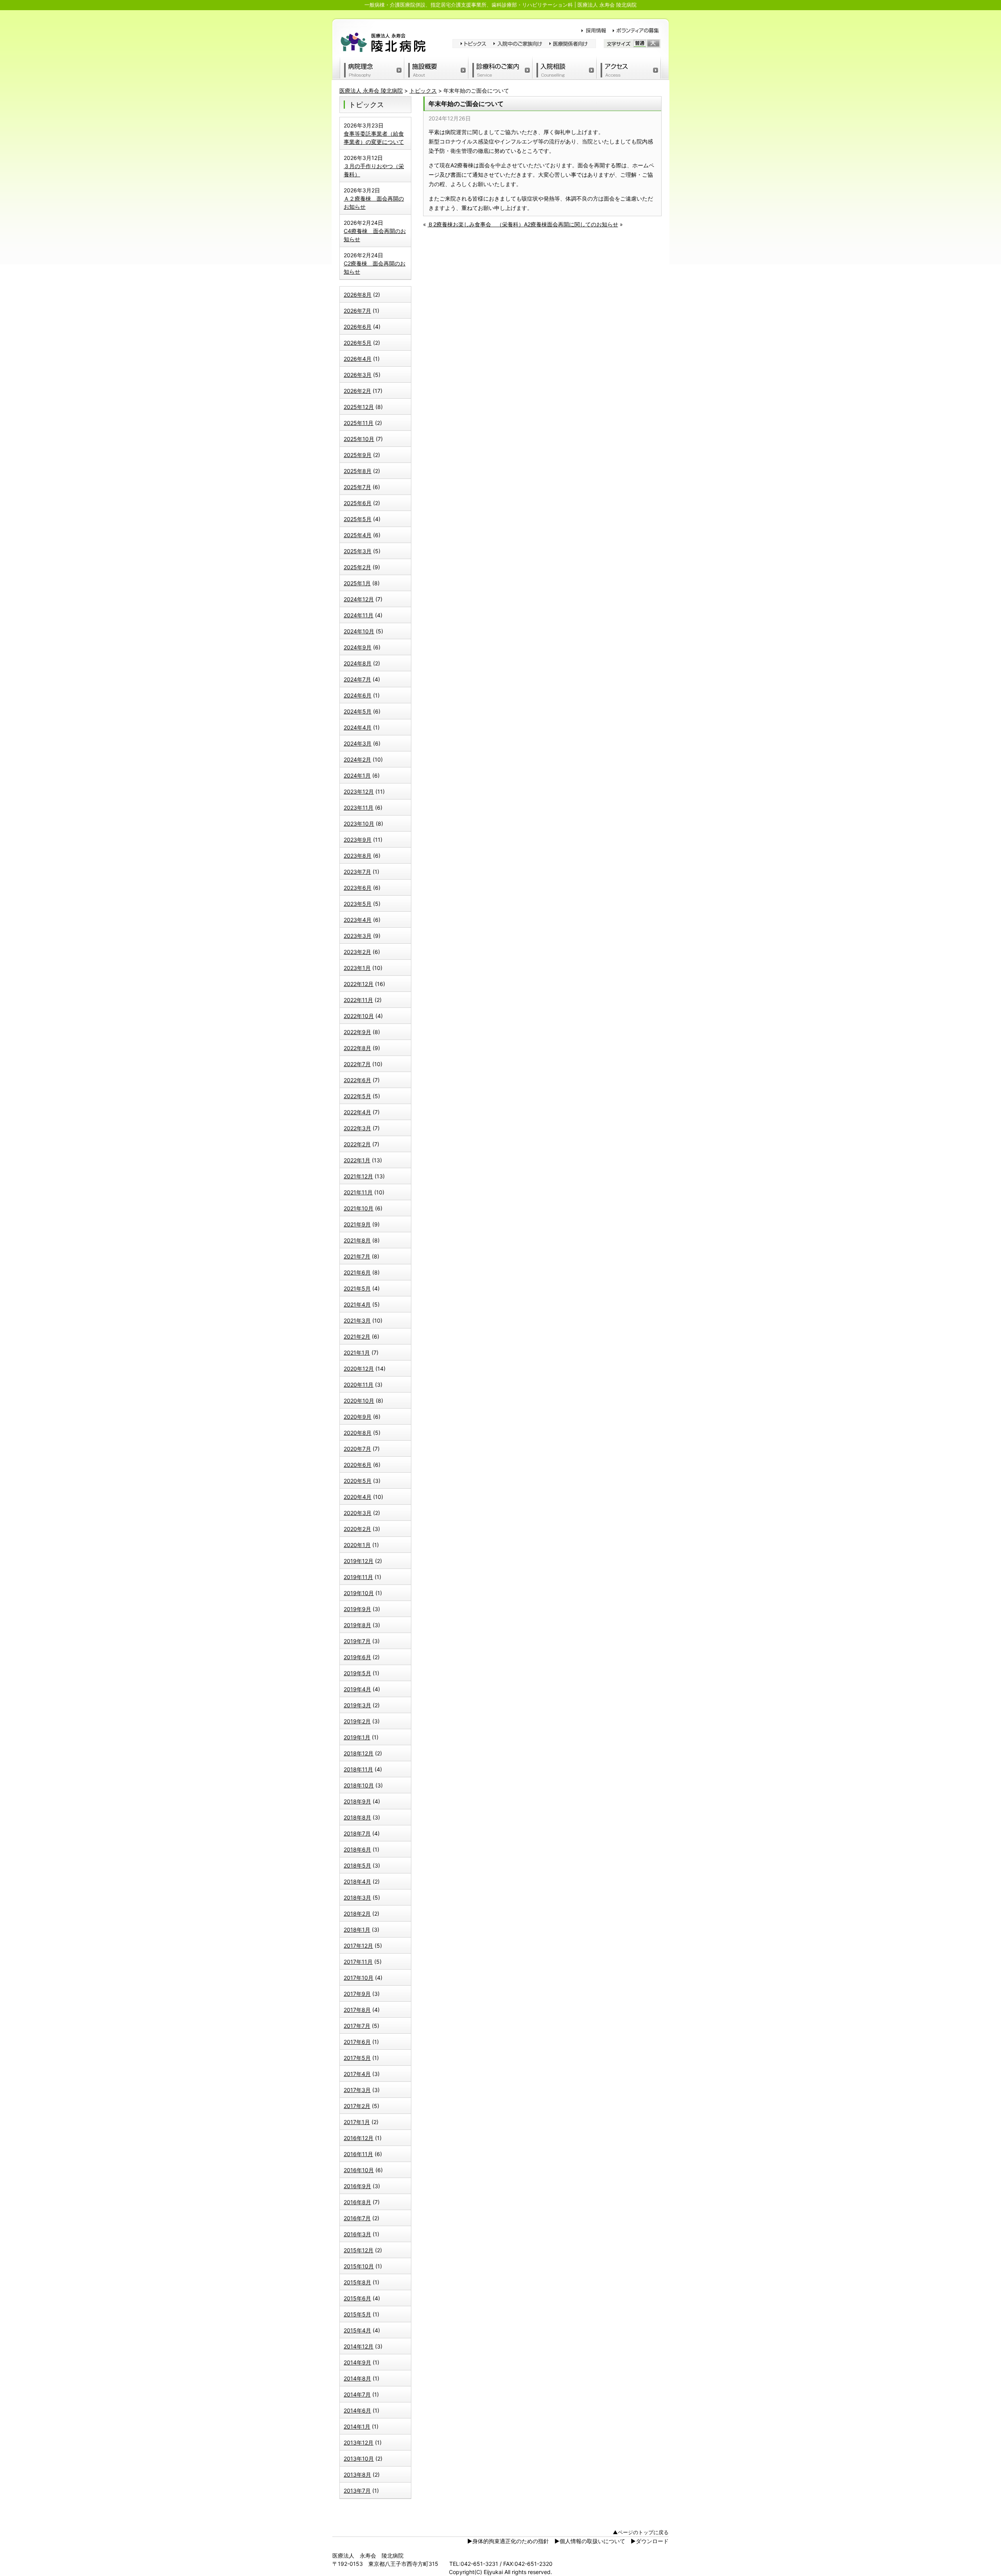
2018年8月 (357, 1817)
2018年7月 (357, 1833)
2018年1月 (357, 1930)
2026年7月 (357, 311)
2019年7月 (357, 1641)
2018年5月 (357, 1865)
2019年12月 (359, 1561)
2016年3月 (357, 2234)
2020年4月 (358, 1497)
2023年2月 (357, 952)
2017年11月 (358, 1962)
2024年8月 (358, 663)
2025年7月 (357, 487)
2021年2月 (357, 1336)
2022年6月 (357, 1080)
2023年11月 (359, 808)
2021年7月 (357, 1256)
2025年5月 (358, 519)
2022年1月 (357, 1160)
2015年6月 (357, 2298)
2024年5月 (358, 711)
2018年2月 (357, 1914)
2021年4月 (357, 1304)
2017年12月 (358, 1946)
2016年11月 (358, 2154)
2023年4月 (358, 920)
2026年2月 (357, 391)
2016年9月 (357, 2186)
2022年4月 (357, 1112)
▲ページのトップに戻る (641, 2532)
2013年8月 (357, 2475)
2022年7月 (357, 1064)
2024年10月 (359, 631)
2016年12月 (359, 2138)
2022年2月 (357, 1144)
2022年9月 (357, 1032)
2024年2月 (357, 759)
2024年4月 (358, 727)
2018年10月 (359, 1785)
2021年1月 (357, 1353)
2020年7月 (357, 1449)
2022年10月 (359, 1016)
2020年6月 (358, 1465)
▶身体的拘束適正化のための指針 (508, 2541)
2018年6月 (357, 1849)
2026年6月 (358, 327)
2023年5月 (358, 904)
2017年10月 (359, 1978)
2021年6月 (357, 1272)
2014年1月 (357, 2426)
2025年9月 (358, 455)
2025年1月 (357, 583)
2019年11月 (358, 1577)
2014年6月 (357, 2410)
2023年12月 (359, 791)
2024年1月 (357, 775)
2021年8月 (357, 1240)
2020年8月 (358, 1433)
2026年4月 (358, 359)
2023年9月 (358, 840)
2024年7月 (357, 679)
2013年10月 (359, 2459)
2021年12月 (358, 1176)
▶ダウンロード (650, 2541)
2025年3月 (358, 551)
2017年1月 (357, 2122)
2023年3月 (358, 936)
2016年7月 (357, 2218)
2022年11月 (358, 1000)
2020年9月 (358, 1417)
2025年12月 (359, 407)
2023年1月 (357, 968)
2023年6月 (358, 888)
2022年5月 (357, 1096)
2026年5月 (358, 343)
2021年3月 (357, 1320)
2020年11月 (359, 1385)
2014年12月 (359, 2346)
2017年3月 (357, 2090)
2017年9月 (357, 1994)
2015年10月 (359, 2266)
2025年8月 (358, 471)
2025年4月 (358, 535)
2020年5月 (358, 1481)
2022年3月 (357, 1128)
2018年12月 (359, 1753)
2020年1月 (357, 1545)
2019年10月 (359, 1593)
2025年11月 (359, 423)
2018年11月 (358, 1769)
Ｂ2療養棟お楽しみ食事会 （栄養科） (476, 224)
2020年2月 (357, 1529)
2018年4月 (357, 1881)
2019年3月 (357, 1705)
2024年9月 (358, 647)
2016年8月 (357, 2202)
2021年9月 (357, 1224)
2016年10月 (359, 2170)
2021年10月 (359, 1208)
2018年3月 (357, 1897)
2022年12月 (359, 984)
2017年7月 (357, 2026)
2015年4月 (357, 2330)
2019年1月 (357, 1737)
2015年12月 (359, 2250)
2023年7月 (357, 872)
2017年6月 (357, 2042)
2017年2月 (357, 2106)
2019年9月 (357, 1609)
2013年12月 (359, 2442)
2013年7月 (357, 2491)
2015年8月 (357, 2282)
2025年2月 (357, 567)
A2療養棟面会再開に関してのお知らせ (571, 224)
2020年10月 (359, 1401)
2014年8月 (357, 2378)
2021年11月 (358, 1192)
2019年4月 (357, 1689)
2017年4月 (357, 2074)
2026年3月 (358, 375)
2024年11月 (359, 615)
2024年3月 (358, 743)
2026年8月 (358, 295)
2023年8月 (358, 856)
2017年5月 (357, 2058)
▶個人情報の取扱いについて (590, 2541)
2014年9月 (357, 2362)
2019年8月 (357, 1625)
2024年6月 (358, 695)
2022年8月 (357, 1048)
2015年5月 (357, 2314)
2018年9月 (357, 1801)
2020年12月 (359, 1369)
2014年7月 (357, 2394)
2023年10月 (359, 824)
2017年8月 (357, 2010)
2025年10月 (359, 439)
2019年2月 (357, 1721)
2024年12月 (359, 599)
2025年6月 (358, 503)
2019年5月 (357, 1673)
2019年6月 (357, 1657)
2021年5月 (357, 1288)
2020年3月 (358, 1513)
